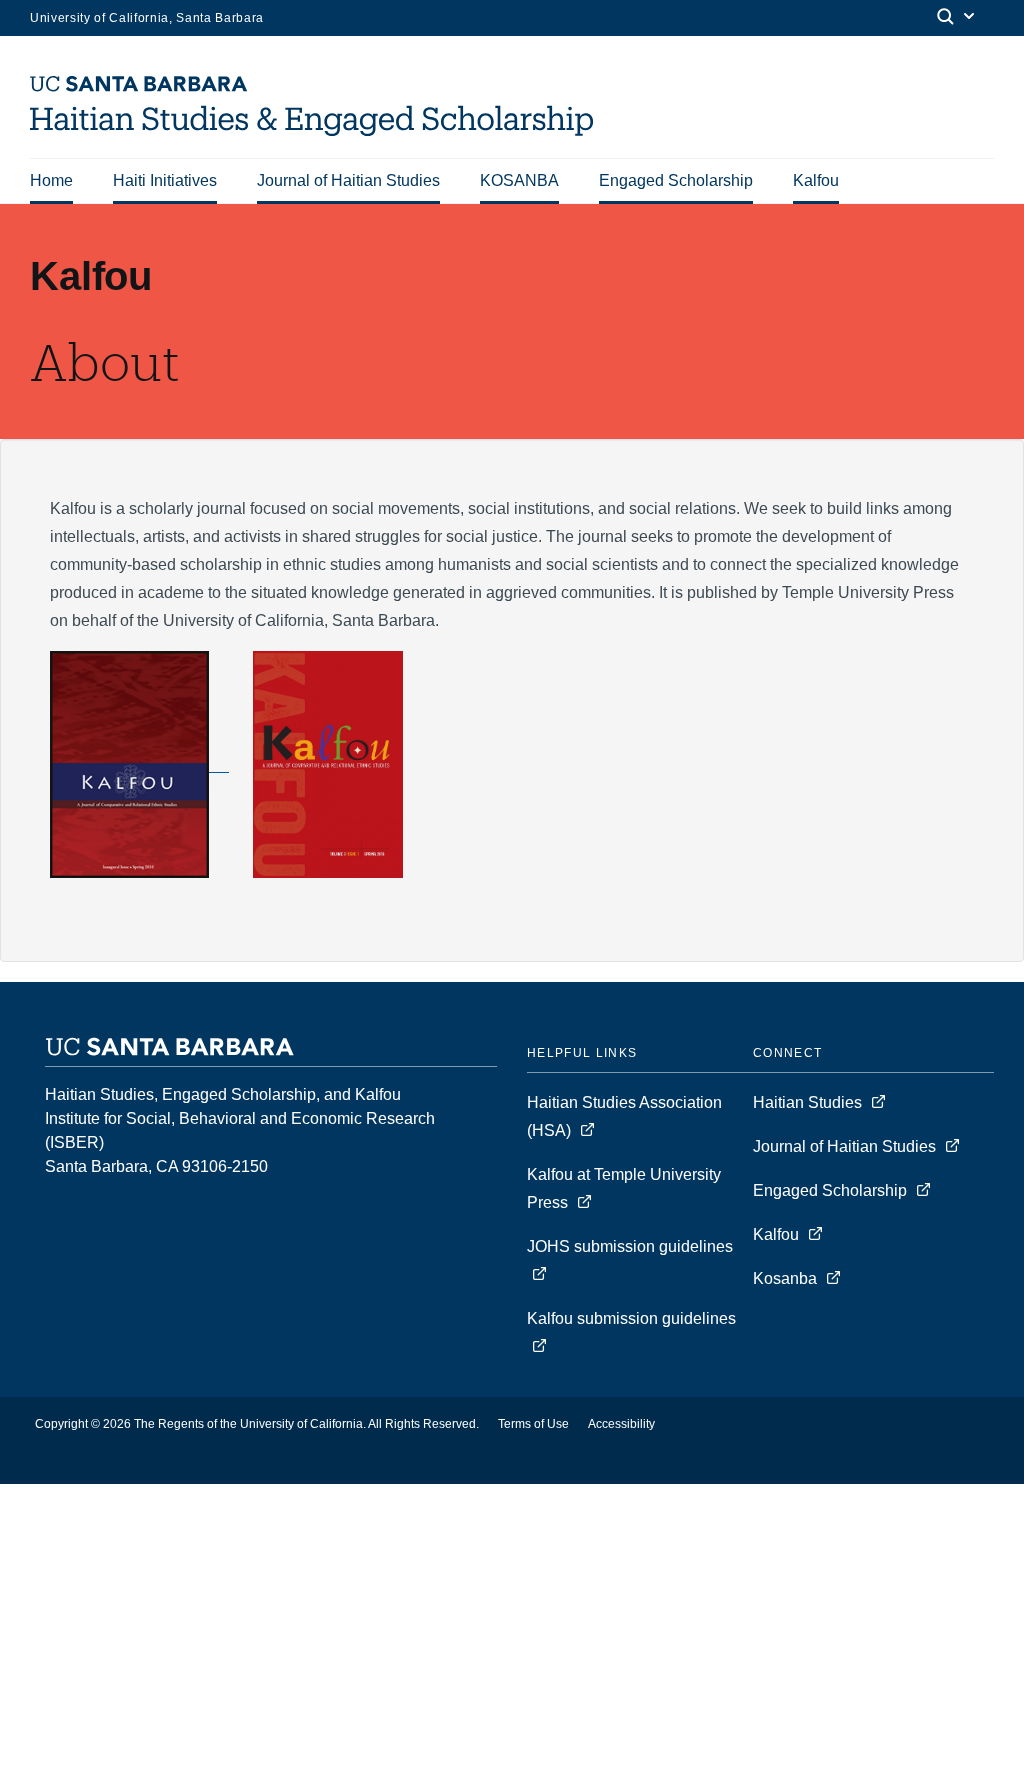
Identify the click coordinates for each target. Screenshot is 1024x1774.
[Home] (319, 130)
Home (51, 180)
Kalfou (816, 180)
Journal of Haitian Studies (348, 180)
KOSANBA (519, 180)
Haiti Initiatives (165, 180)
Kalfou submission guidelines (631, 1318)
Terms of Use (533, 1424)
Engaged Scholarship (676, 180)
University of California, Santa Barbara (147, 18)
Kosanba (785, 1278)
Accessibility (621, 1424)
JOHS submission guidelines (630, 1246)
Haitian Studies (809, 1102)
